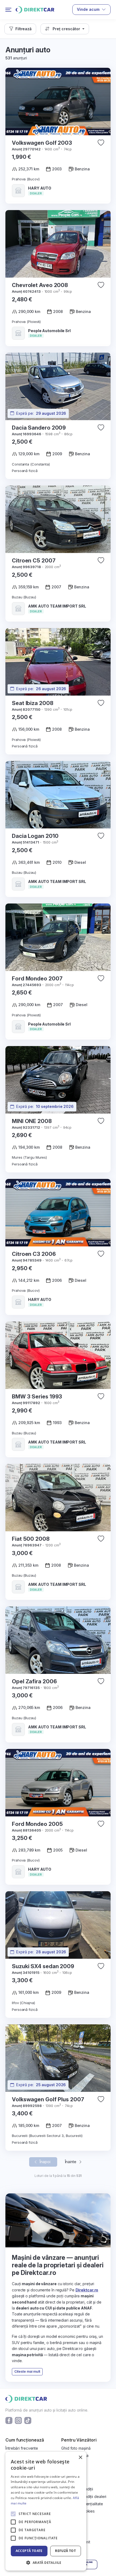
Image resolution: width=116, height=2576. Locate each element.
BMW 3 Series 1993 (37, 1397)
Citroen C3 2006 (34, 1254)
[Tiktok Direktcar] (28, 2420)
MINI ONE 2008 (32, 1121)
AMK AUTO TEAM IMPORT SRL (57, 606)
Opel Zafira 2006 (34, 1681)
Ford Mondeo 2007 (37, 979)
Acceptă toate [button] (29, 2551)
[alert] (46, 2511)
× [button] (80, 2458)
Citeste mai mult (27, 2371)
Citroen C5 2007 (34, 561)
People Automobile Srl (49, 331)
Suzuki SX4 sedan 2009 (43, 1966)
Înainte (71, 2162)
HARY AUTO (40, 188)
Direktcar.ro (87, 2290)
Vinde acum (88, 9)
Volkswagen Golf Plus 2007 (48, 2099)
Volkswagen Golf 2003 (42, 143)
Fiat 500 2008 (31, 1539)
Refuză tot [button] (65, 2551)
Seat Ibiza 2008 (33, 703)
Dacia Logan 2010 (35, 836)
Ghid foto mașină (76, 2448)
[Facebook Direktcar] (9, 2420)
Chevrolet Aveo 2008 (40, 285)
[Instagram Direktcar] (18, 2420)
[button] (20, 29)
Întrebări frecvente (22, 2448)
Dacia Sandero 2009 (39, 428)
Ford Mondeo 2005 (37, 1824)
